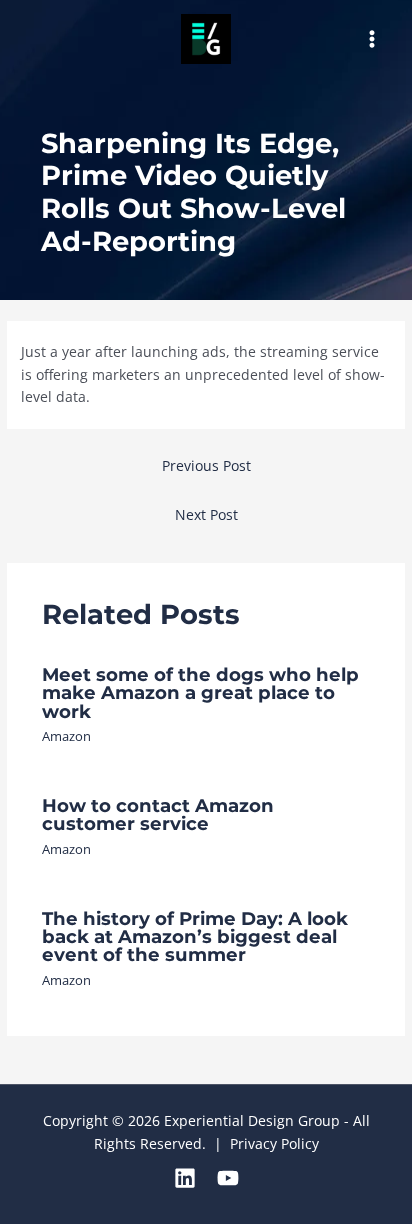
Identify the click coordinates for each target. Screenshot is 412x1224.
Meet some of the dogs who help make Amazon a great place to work (200, 692)
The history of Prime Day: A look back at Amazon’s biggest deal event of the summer (195, 936)
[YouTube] (228, 1178)
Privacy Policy (274, 1143)
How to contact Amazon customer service (158, 814)
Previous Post (206, 465)
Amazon (66, 736)
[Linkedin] (185, 1178)
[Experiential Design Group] (206, 39)
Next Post (206, 514)
